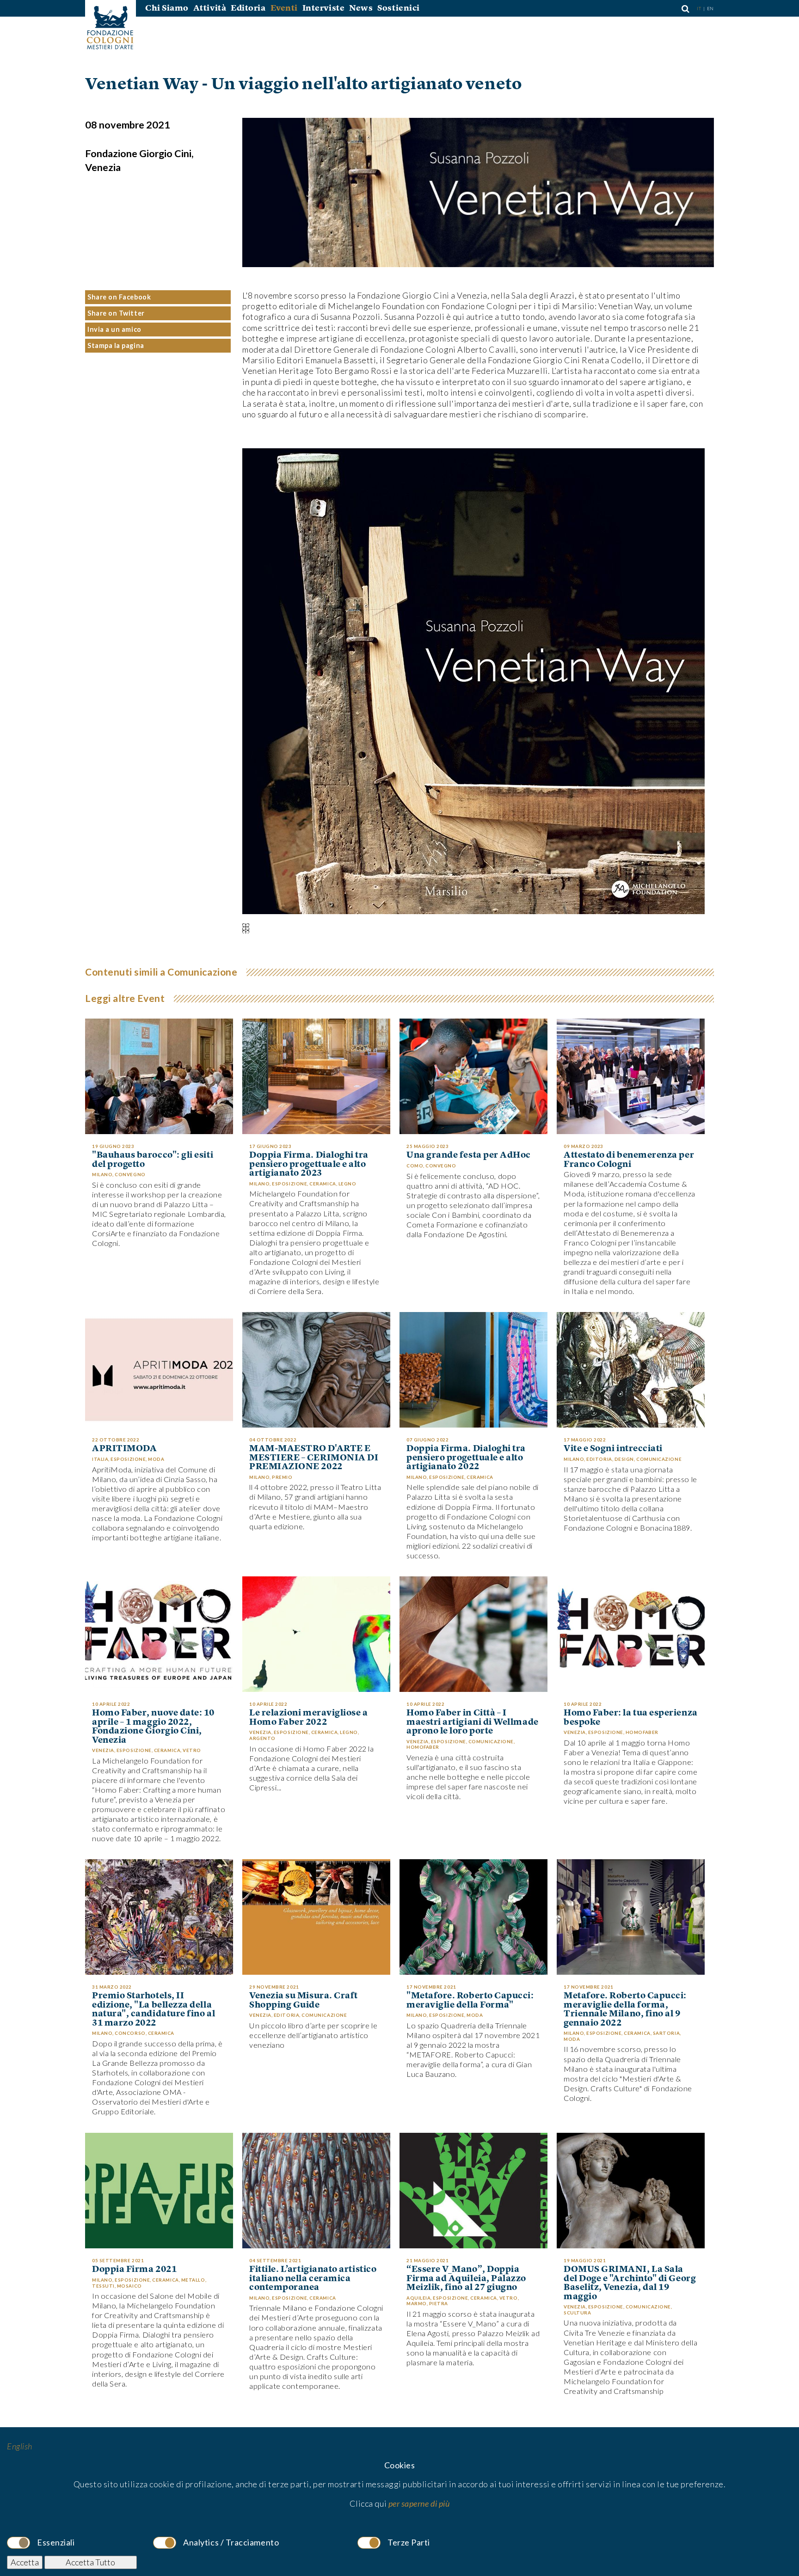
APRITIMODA (124, 1449)
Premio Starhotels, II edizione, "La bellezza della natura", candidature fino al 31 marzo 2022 (154, 2009)
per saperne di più (419, 2503)
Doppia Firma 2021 (134, 2270)
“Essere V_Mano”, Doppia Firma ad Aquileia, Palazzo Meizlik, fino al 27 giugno (466, 2279)
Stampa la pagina (116, 345)
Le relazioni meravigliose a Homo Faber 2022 (309, 1718)
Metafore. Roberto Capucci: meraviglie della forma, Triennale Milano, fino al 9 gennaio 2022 (625, 2009)
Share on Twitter (116, 313)
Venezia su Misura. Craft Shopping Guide (304, 2000)
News (361, 8)
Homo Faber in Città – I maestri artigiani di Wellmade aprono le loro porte (473, 1722)
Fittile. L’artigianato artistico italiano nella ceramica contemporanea (313, 2279)
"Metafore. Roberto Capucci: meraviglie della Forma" (470, 2000)
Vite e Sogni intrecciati (613, 1449)
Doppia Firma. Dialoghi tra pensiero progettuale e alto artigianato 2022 (466, 1458)
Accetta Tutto (90, 2562)
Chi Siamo (167, 8)
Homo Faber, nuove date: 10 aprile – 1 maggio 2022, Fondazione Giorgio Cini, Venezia (153, 1727)
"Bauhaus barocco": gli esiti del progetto (153, 1160)
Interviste (323, 8)
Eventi (284, 8)
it (700, 8)
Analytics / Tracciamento (231, 2542)
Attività (210, 8)
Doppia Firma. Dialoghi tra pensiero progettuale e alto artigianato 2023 (309, 1164)
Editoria (248, 8)
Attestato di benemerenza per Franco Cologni (629, 1160)
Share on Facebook (119, 297)
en (710, 8)
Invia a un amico (114, 329)
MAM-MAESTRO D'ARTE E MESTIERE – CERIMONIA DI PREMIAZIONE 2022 (314, 1458)
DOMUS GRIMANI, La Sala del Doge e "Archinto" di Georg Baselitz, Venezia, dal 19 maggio (630, 2283)
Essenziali (56, 2542)
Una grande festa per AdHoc (469, 1155)
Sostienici (398, 8)
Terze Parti (409, 2542)
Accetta (25, 2562)
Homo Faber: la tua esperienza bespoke (631, 1718)
